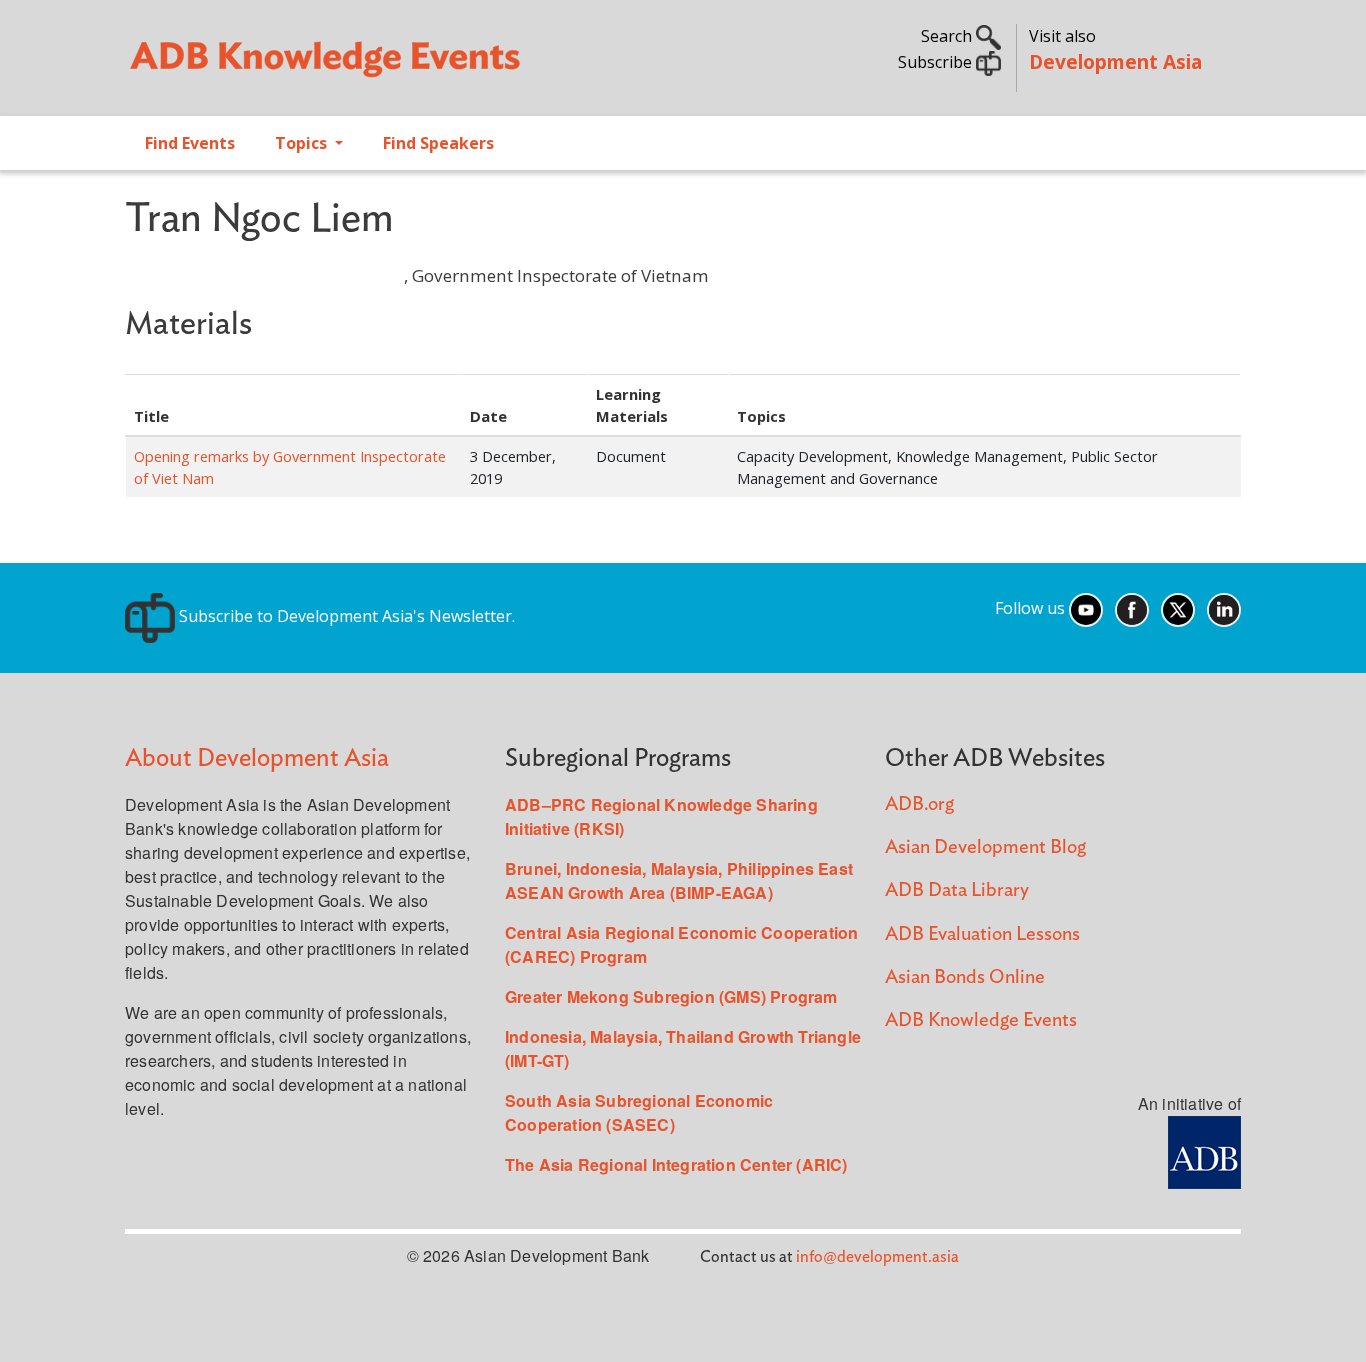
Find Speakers (438, 143)
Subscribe (937, 62)
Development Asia (1115, 61)
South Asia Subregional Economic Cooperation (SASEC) (639, 1112)
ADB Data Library (957, 890)
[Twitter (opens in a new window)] (1178, 608)
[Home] (394, 66)
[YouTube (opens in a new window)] (1086, 608)
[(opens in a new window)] (1204, 1149)
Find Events (190, 143)
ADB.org (919, 804)
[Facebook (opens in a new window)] (1132, 608)
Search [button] (948, 36)
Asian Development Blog (985, 847)
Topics (303, 143)
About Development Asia (257, 758)
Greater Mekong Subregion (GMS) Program (671, 996)
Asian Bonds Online (965, 977)
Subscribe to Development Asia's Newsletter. (345, 616)
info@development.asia (877, 1257)
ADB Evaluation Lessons (982, 934)
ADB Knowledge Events (981, 1020)
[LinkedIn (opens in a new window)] (1224, 608)
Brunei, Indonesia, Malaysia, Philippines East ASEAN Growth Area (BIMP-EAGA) (679, 880)
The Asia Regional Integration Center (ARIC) (676, 1164)
